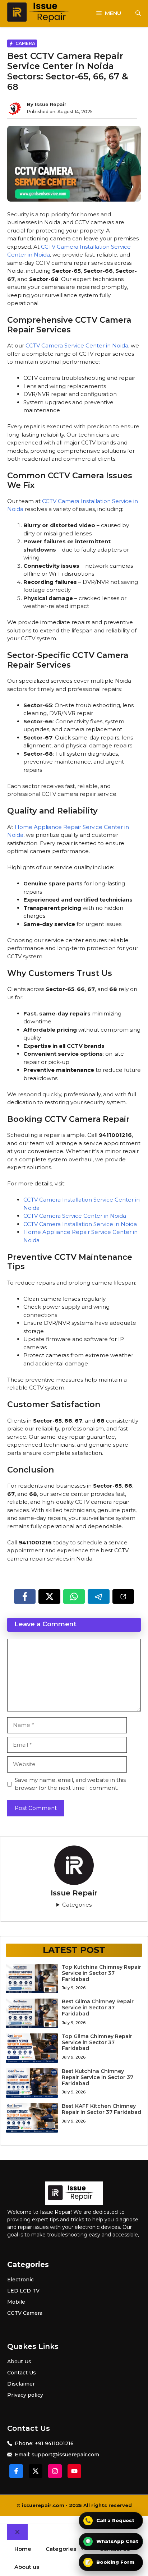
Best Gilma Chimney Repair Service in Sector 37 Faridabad (98, 2008)
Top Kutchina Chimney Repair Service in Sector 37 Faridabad (101, 1973)
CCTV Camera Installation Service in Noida (80, 1224)
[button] (138, 13)
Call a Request (110, 2520)
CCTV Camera (25, 2313)
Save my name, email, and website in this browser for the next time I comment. (70, 1784)
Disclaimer (21, 2384)
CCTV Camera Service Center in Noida (77, 345)
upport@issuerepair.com (67, 2455)
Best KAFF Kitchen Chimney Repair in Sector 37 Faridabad (101, 2109)
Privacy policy (25, 2395)
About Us (19, 2361)
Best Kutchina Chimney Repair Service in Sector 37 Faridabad (98, 2077)
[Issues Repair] (42, 13)
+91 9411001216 (54, 2443)
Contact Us (22, 2373)
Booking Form (110, 2562)
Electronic (20, 2280)
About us (27, 2567)
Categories (77, 1905)
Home (23, 2549)
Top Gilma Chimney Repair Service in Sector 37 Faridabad (97, 2042)
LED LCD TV (23, 2291)
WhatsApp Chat (112, 2541)
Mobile (16, 2302)
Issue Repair (51, 104)
